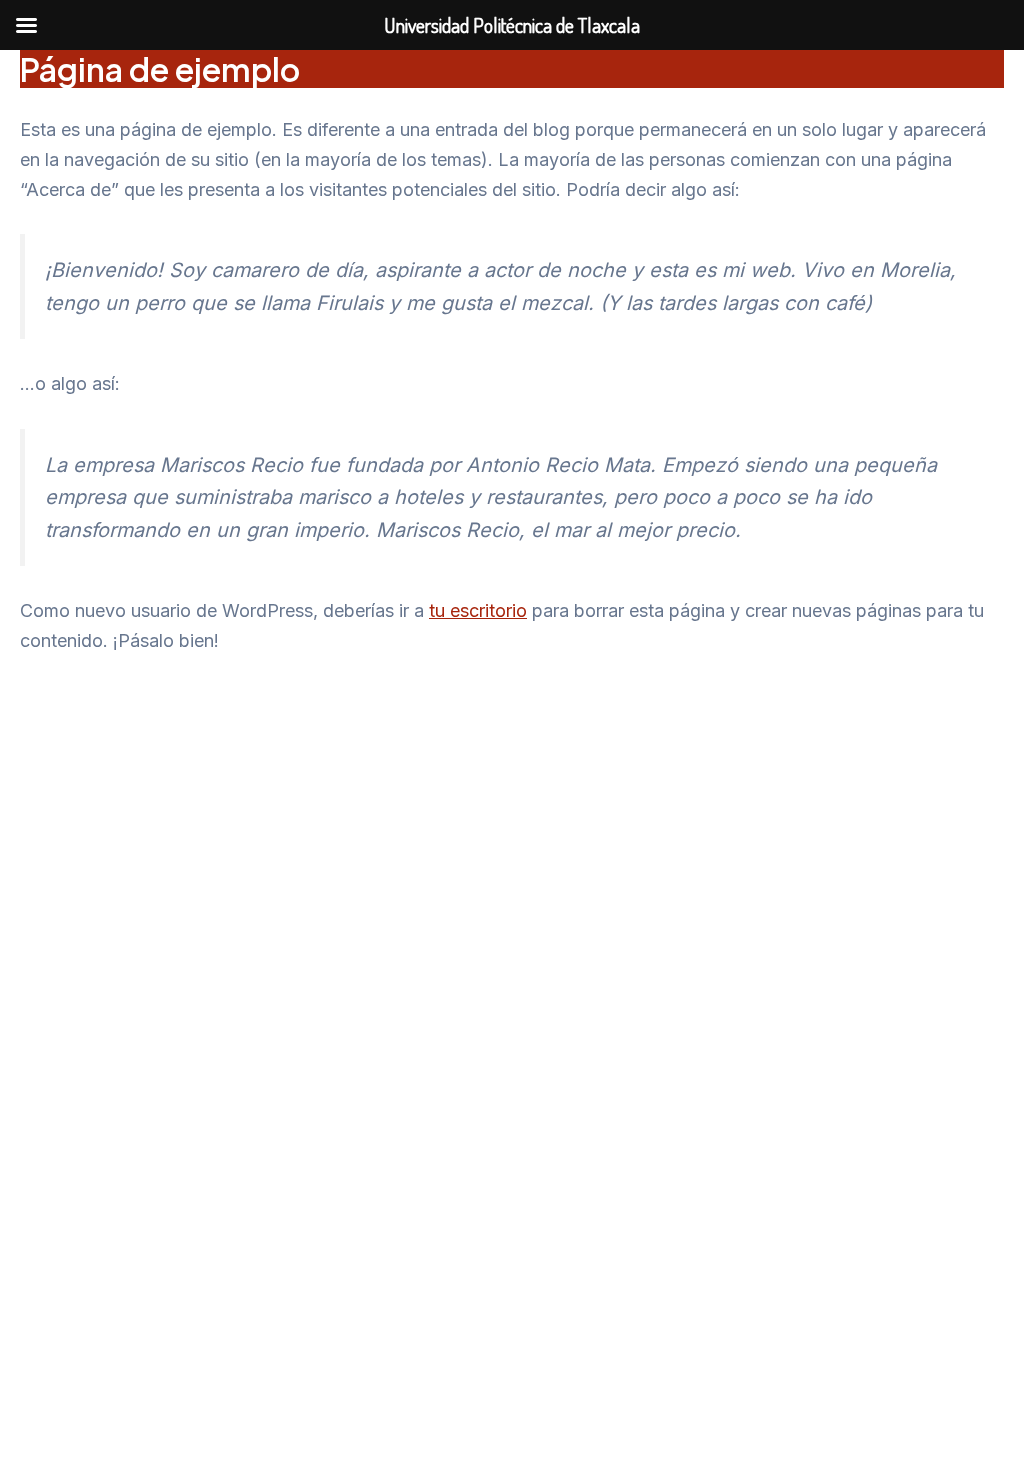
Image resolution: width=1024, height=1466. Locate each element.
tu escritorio (478, 610)
